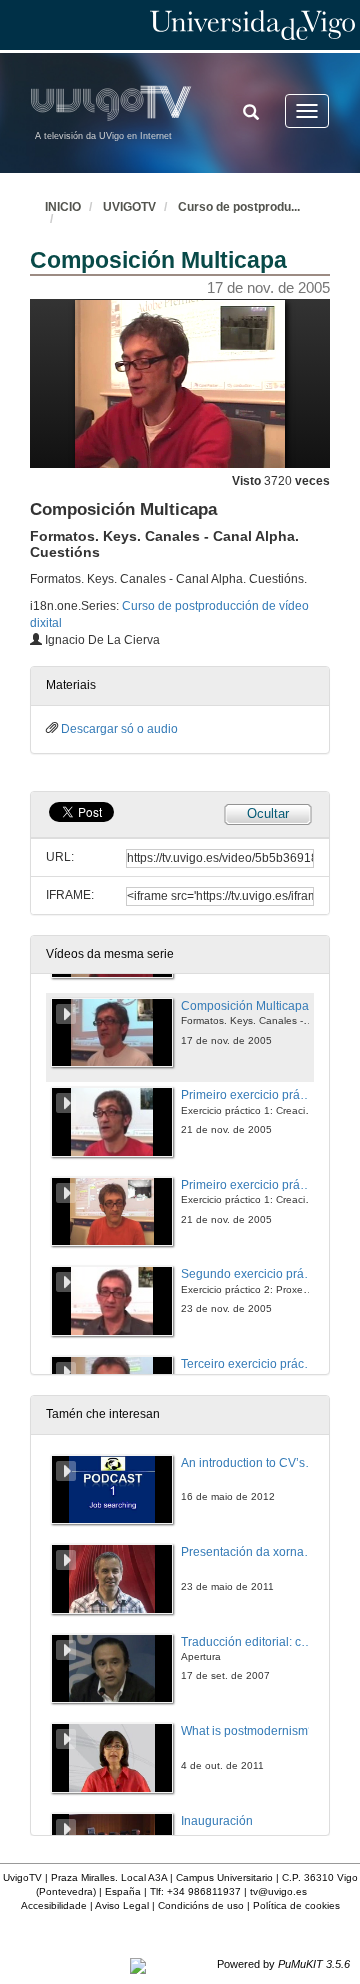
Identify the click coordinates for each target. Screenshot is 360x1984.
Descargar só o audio (119, 729)
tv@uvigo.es (278, 1891)
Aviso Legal (122, 1905)
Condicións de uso (201, 1905)
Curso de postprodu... (239, 207)
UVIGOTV (129, 207)
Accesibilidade (54, 1905)
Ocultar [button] (268, 813)
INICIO (63, 207)
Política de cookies (296, 1905)
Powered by (283, 1964)
